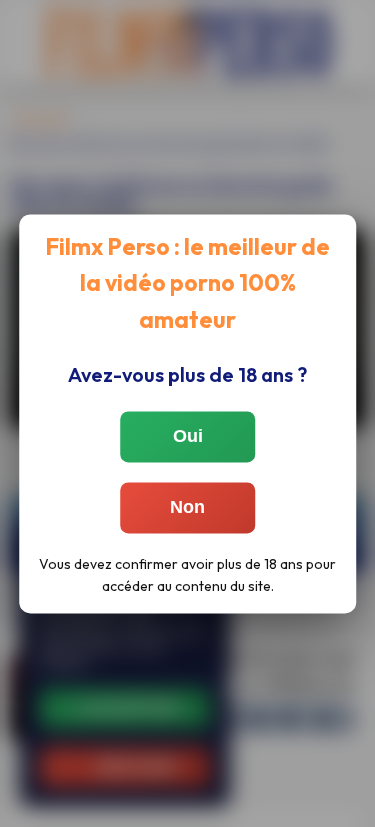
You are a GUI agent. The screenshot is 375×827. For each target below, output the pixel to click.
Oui (188, 436)
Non (187, 507)
